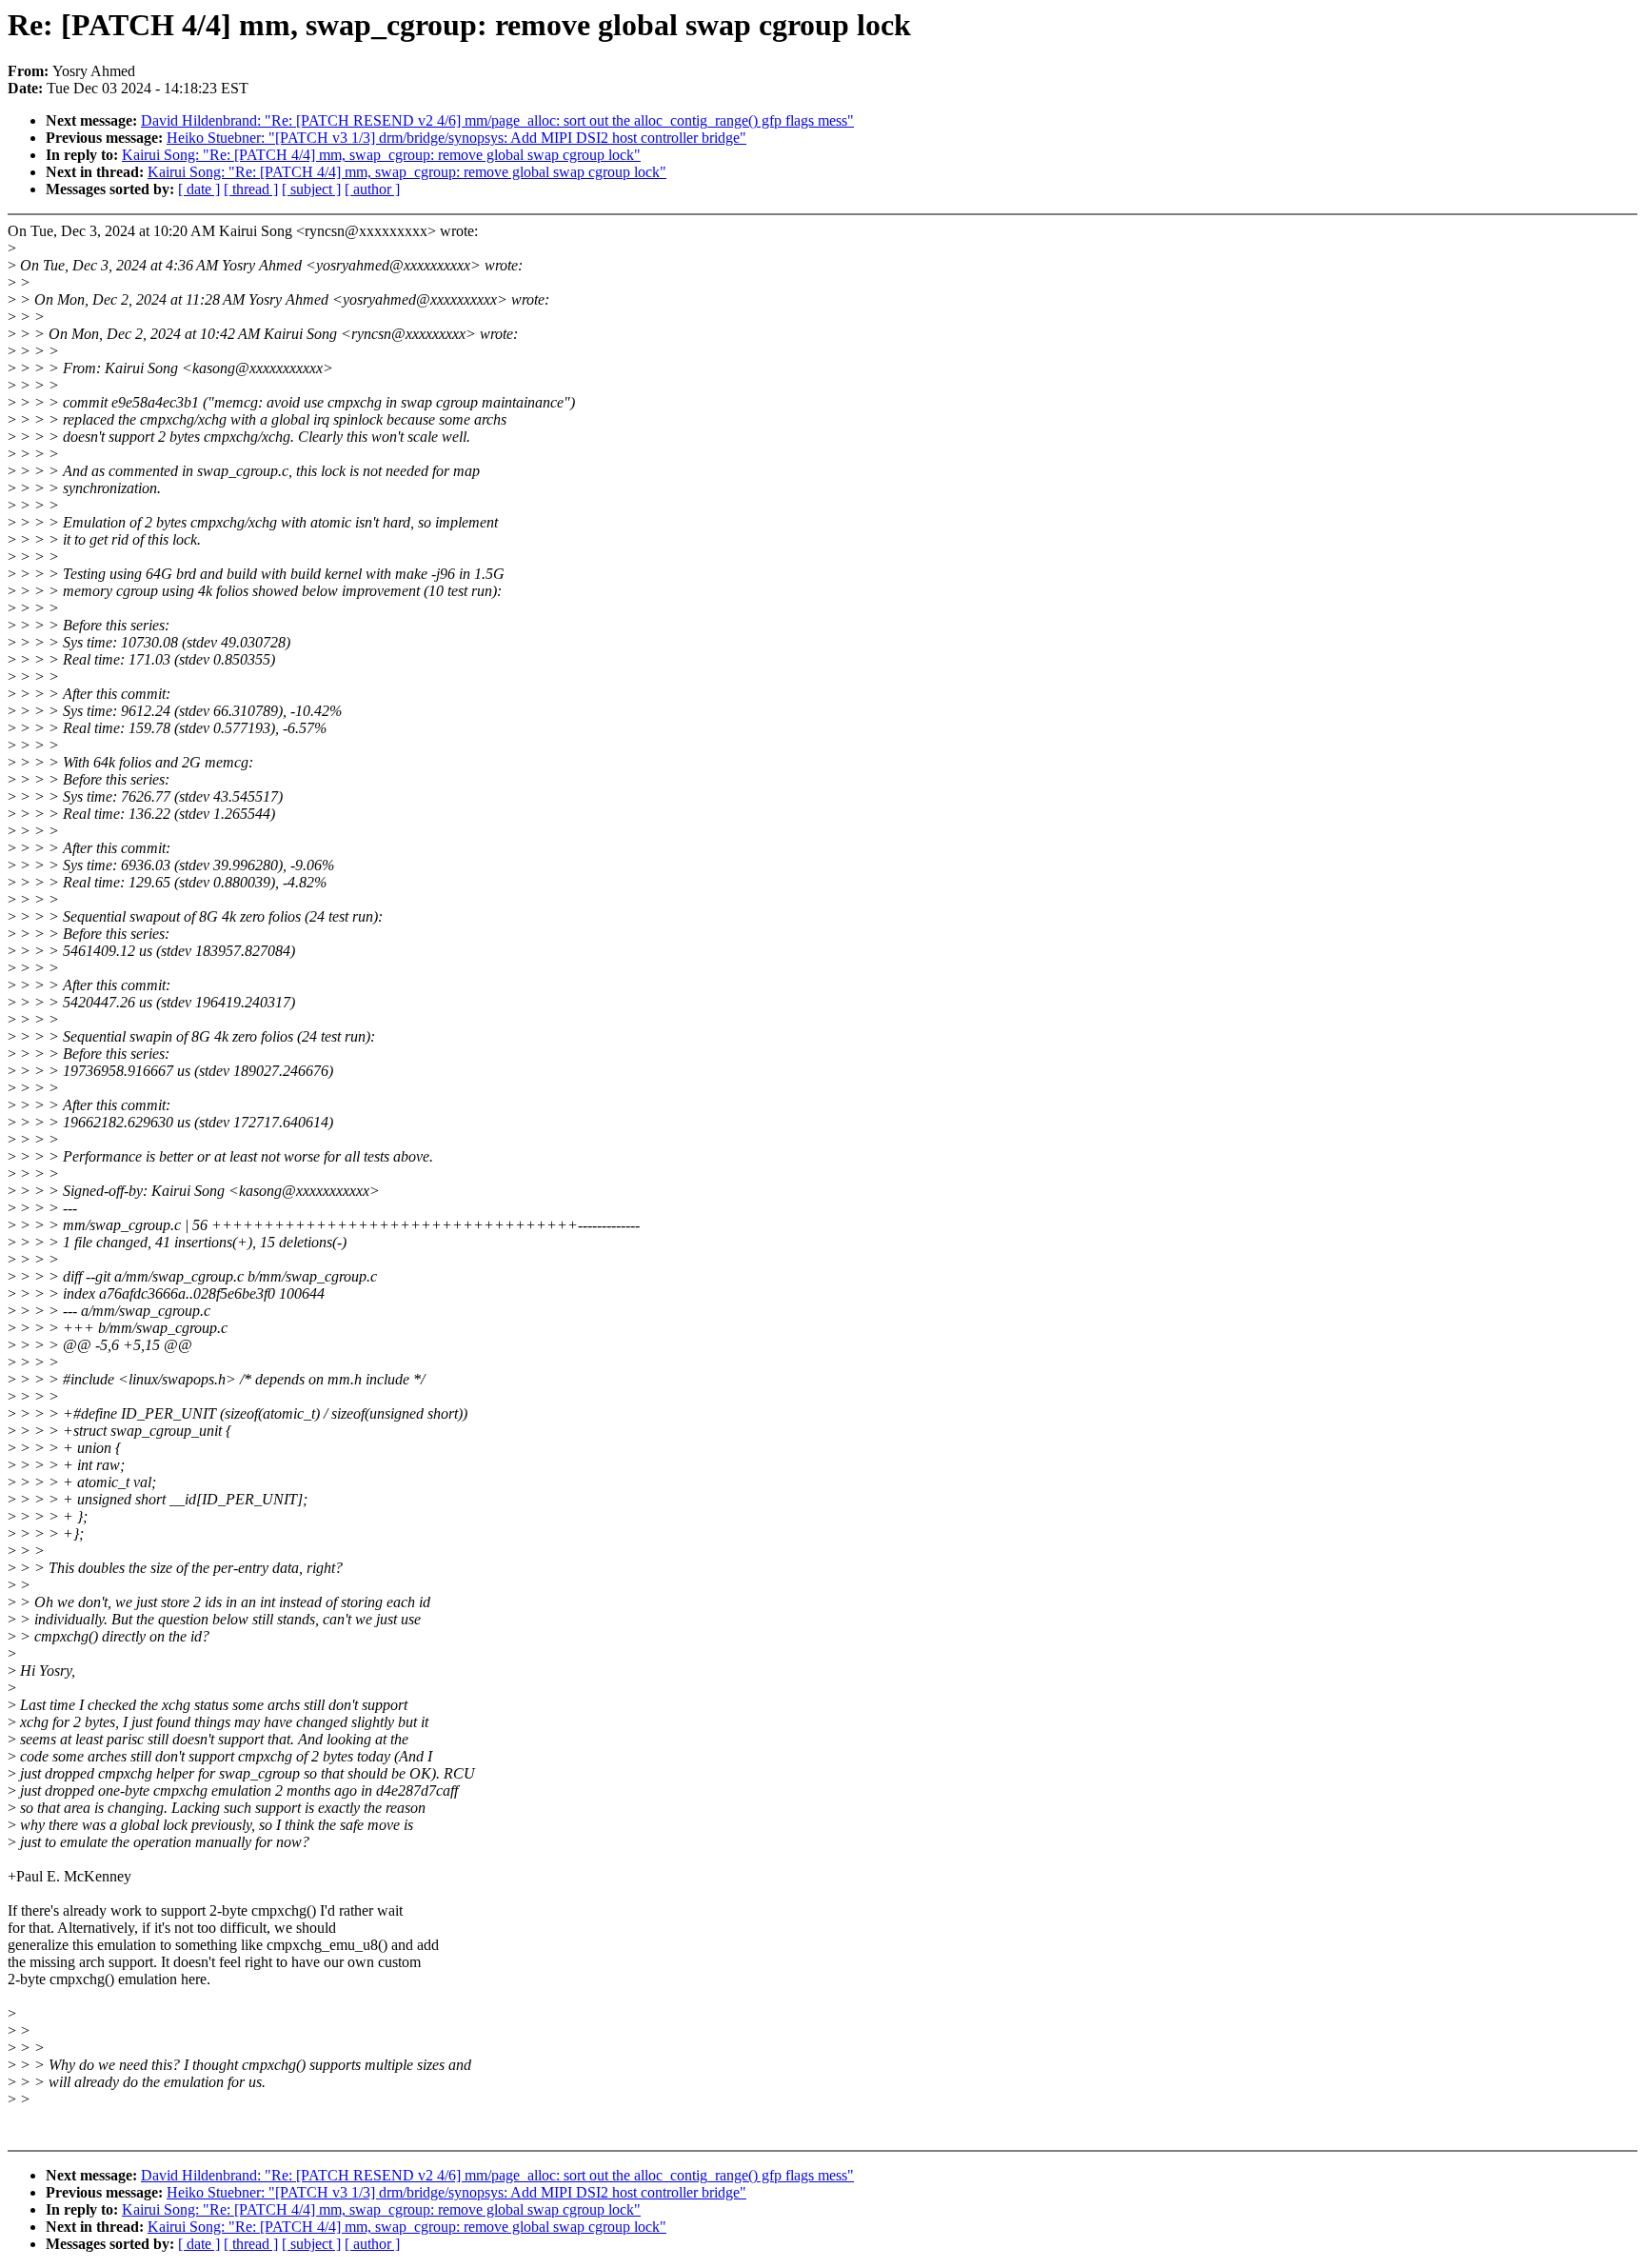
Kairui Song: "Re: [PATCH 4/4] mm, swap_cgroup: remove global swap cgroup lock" (381, 155)
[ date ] (199, 189)
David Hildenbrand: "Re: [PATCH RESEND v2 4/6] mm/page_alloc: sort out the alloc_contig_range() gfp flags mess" (497, 120)
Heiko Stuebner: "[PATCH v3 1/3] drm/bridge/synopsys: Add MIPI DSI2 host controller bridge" (456, 138)
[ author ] (372, 189)
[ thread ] (251, 189)
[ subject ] (311, 189)
